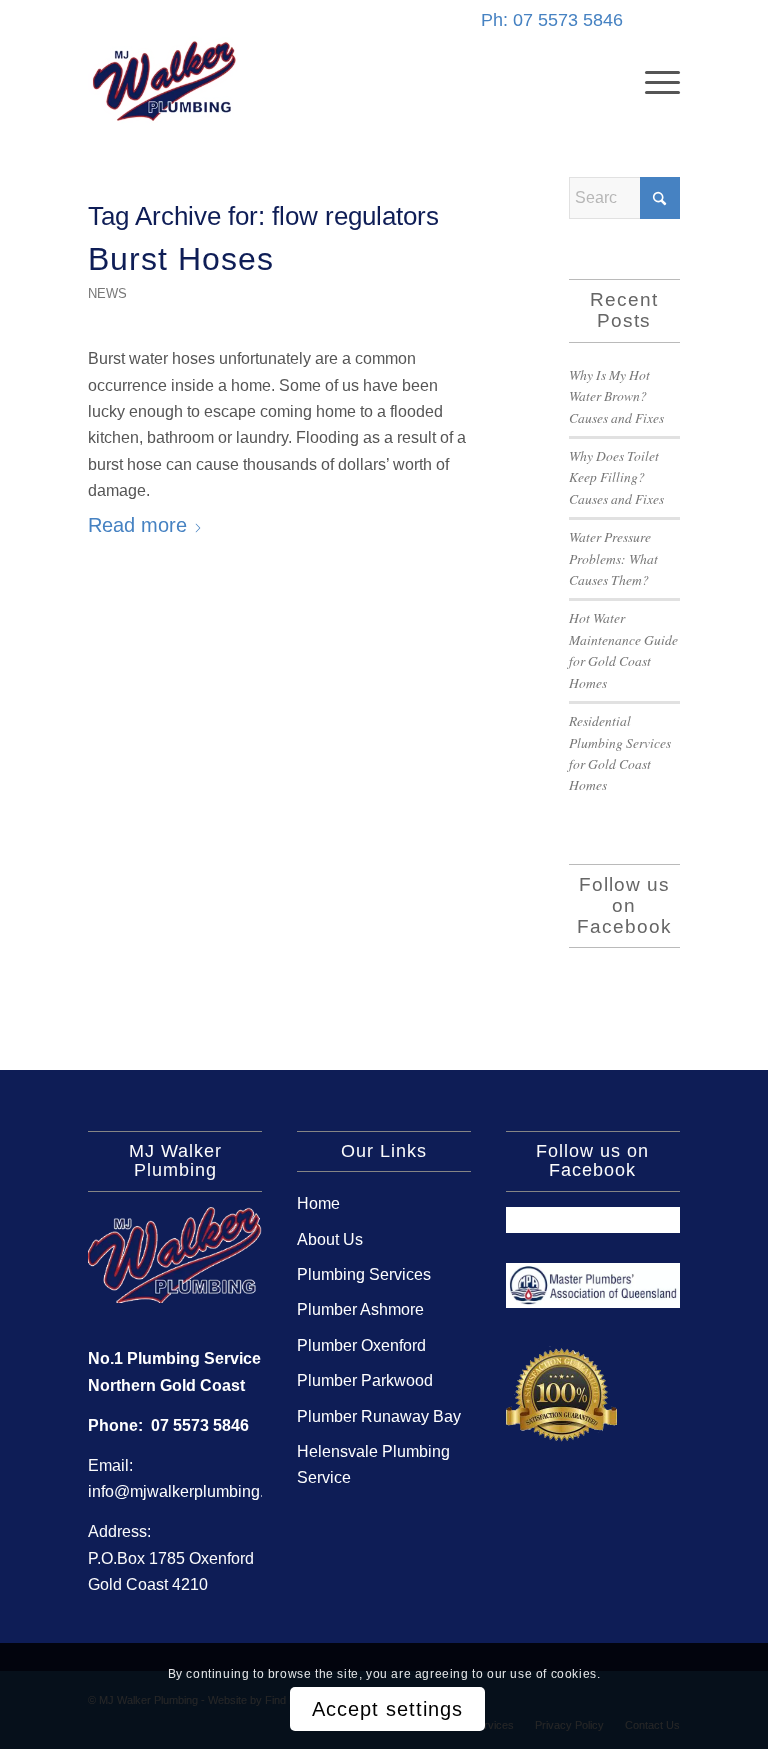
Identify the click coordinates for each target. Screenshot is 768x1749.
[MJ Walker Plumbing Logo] (164, 81)
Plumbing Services (364, 1274)
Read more (137, 525)
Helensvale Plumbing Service (373, 1464)
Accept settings (387, 1709)
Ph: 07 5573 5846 (552, 20)
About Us (330, 1239)
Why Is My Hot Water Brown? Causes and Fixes (616, 396)
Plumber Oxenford (361, 1345)
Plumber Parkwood (365, 1380)
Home (318, 1203)
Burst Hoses (181, 259)
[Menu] (652, 81)
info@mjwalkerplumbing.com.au (202, 1491)
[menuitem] (652, 81)
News (107, 293)
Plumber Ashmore (360, 1309)
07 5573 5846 (200, 1425)
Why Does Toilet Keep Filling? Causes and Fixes (616, 477)
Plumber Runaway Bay (379, 1416)
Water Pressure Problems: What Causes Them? (613, 558)
